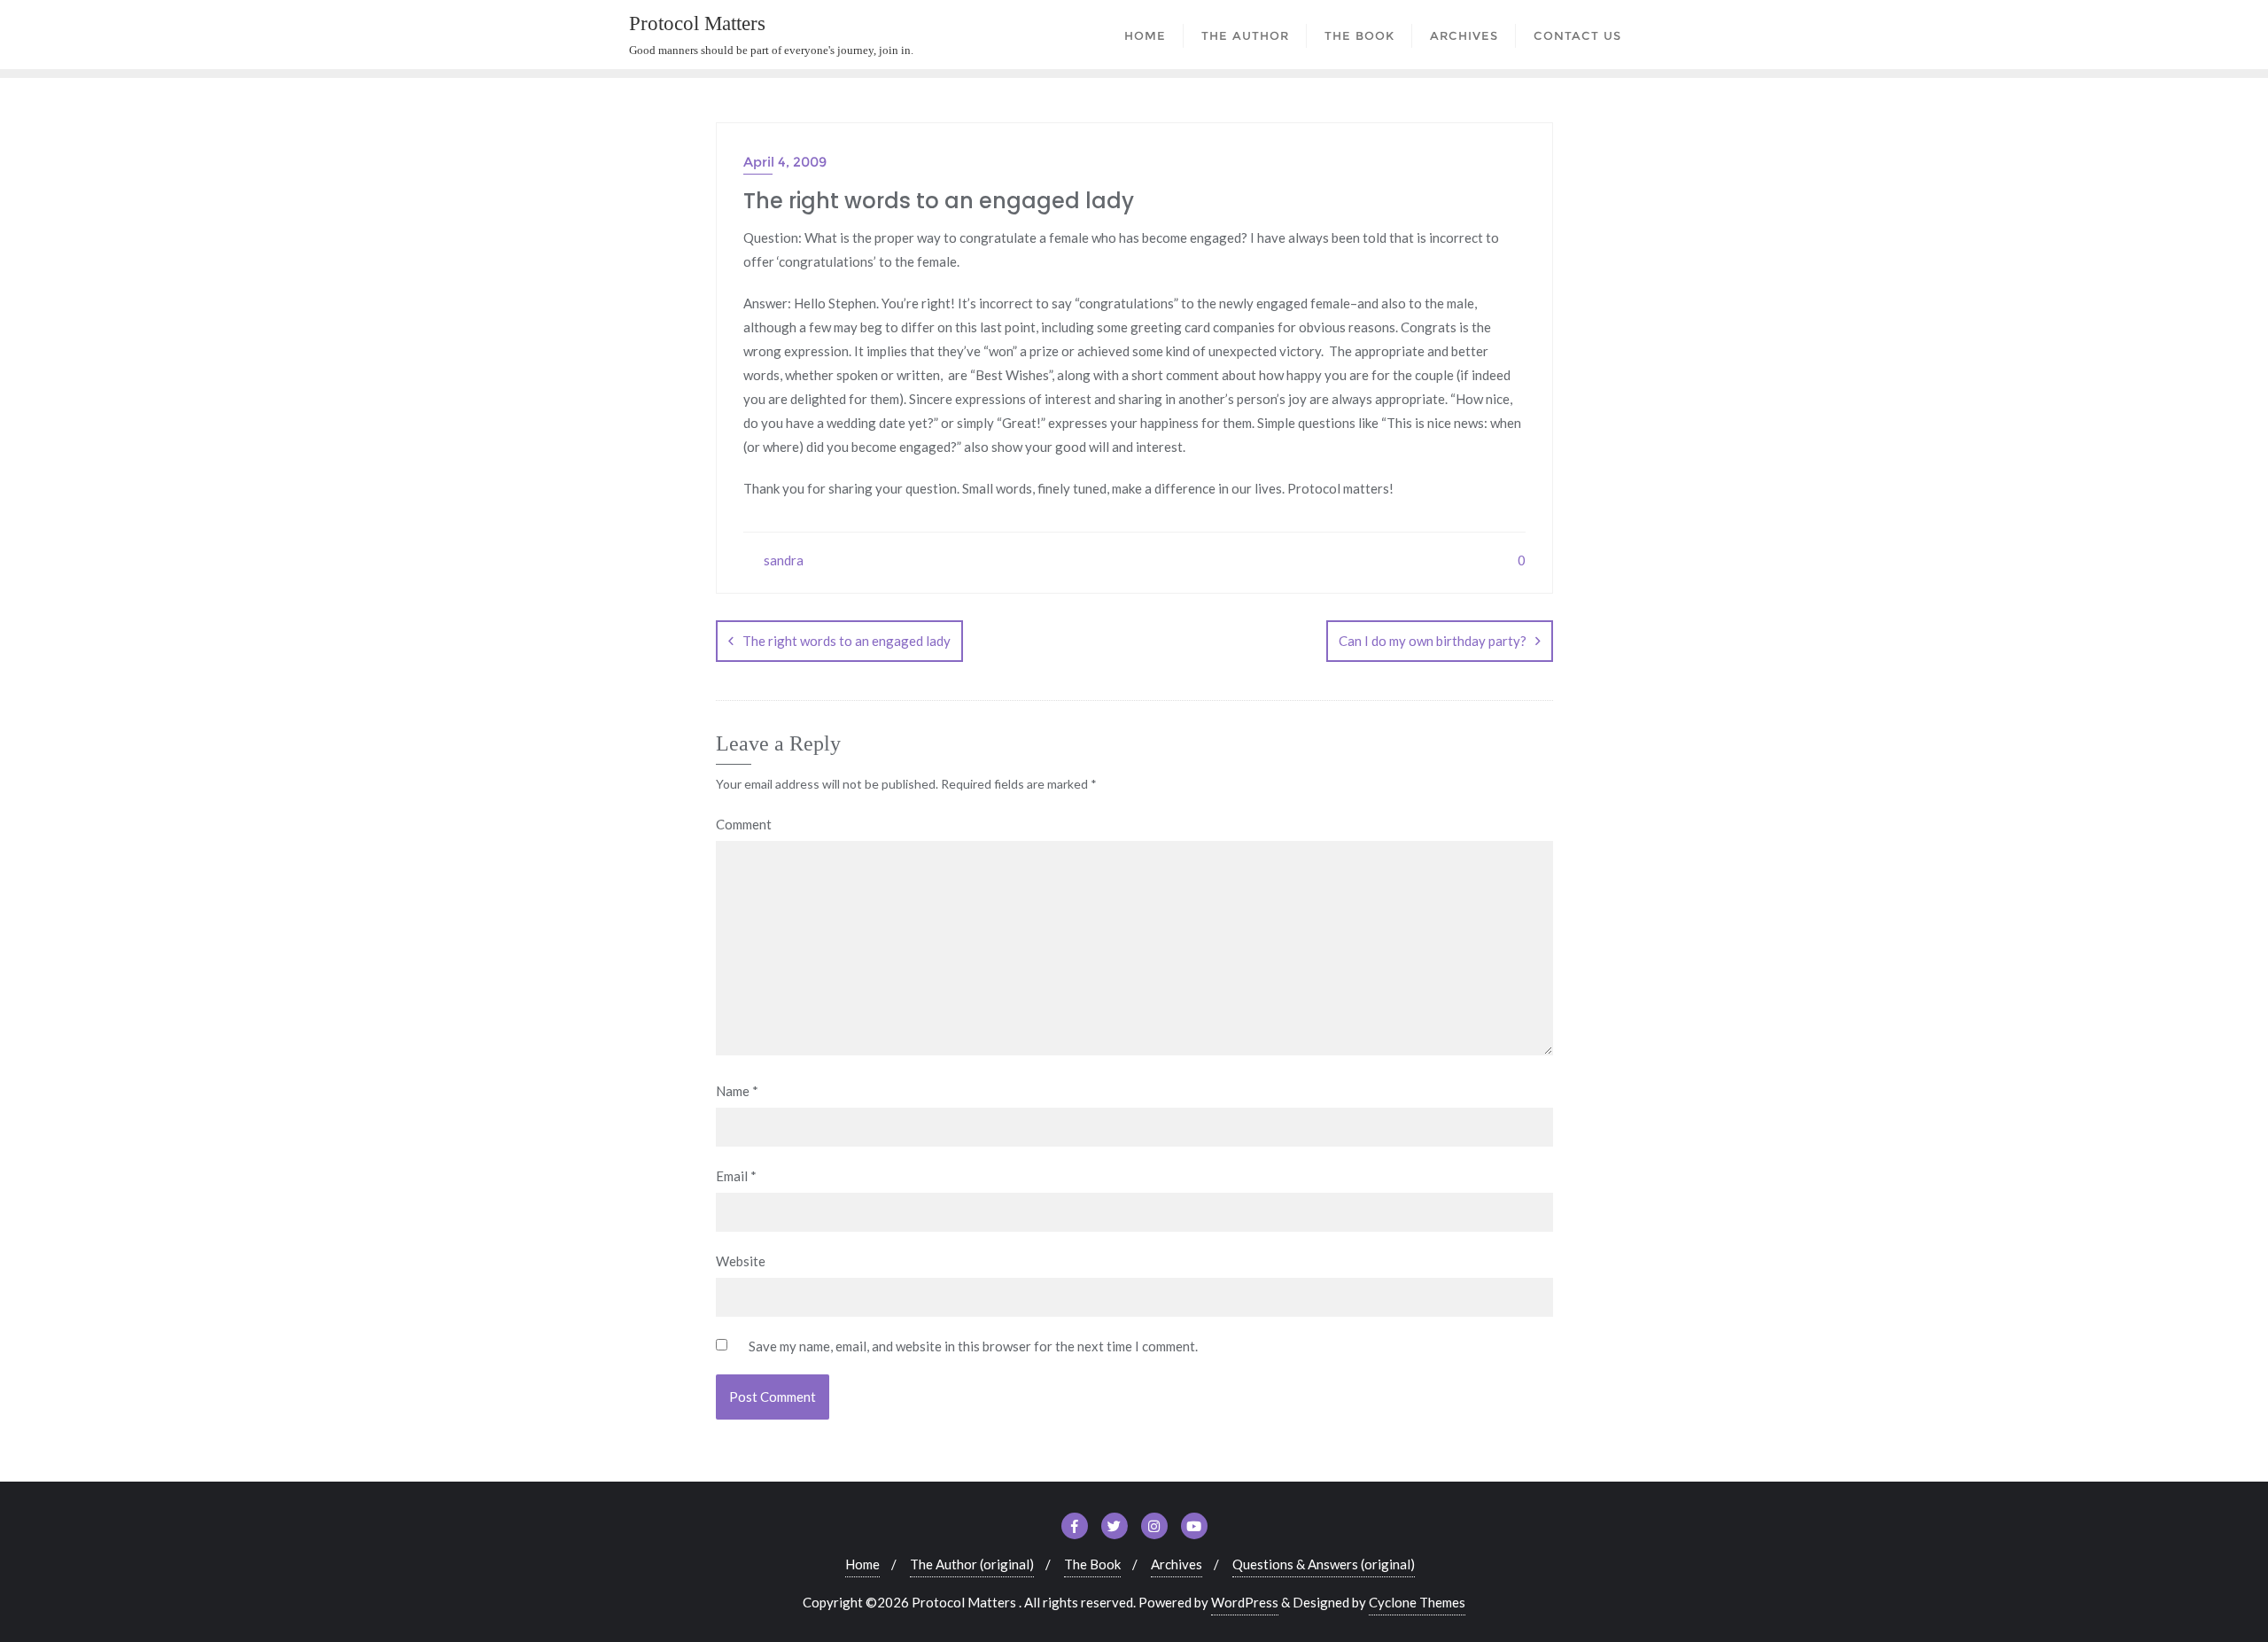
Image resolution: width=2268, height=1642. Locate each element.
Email (736, 1176)
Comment (744, 824)
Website (741, 1261)
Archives (1177, 1564)
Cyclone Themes (1417, 1602)
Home (862, 1564)
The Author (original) (972, 1564)
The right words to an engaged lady (847, 641)
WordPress (1245, 1602)
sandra (782, 560)
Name (737, 1091)
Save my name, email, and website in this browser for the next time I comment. (973, 1346)
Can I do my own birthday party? (1433, 641)
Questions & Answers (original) (1324, 1564)
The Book (1092, 1564)
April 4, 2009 (785, 162)
